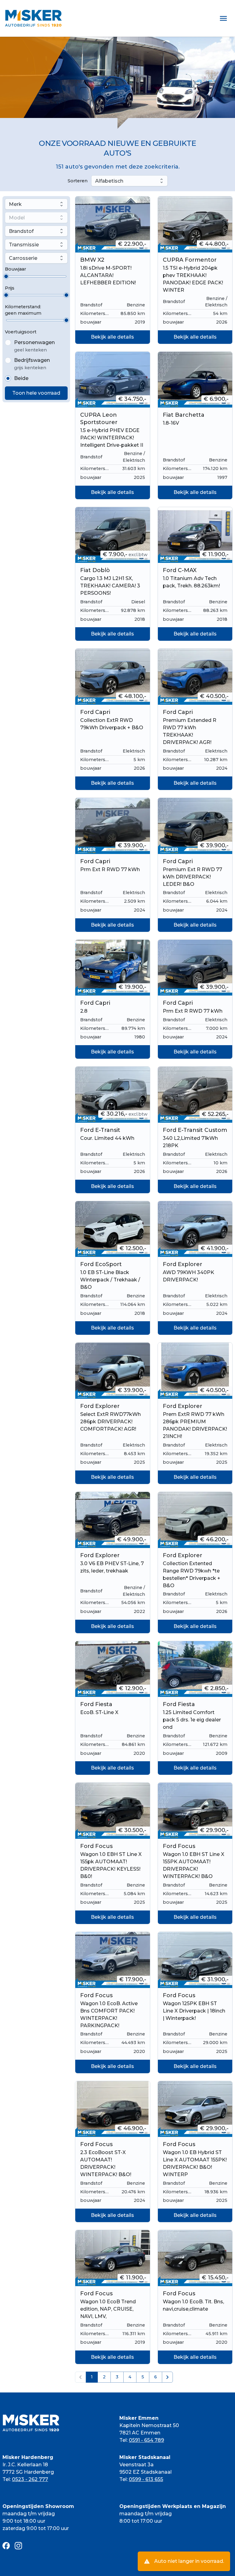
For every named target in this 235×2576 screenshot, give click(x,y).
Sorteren (78, 181)
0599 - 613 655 (146, 2479)
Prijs (10, 288)
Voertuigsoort (21, 332)
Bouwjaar (15, 269)
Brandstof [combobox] (21, 231)
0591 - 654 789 (146, 2440)
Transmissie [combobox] (24, 245)
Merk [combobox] (15, 204)
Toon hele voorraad (36, 393)
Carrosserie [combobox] (23, 258)
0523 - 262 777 (30, 2479)
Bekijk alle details (112, 337)
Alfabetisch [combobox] (109, 181)
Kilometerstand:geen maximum (23, 310)
